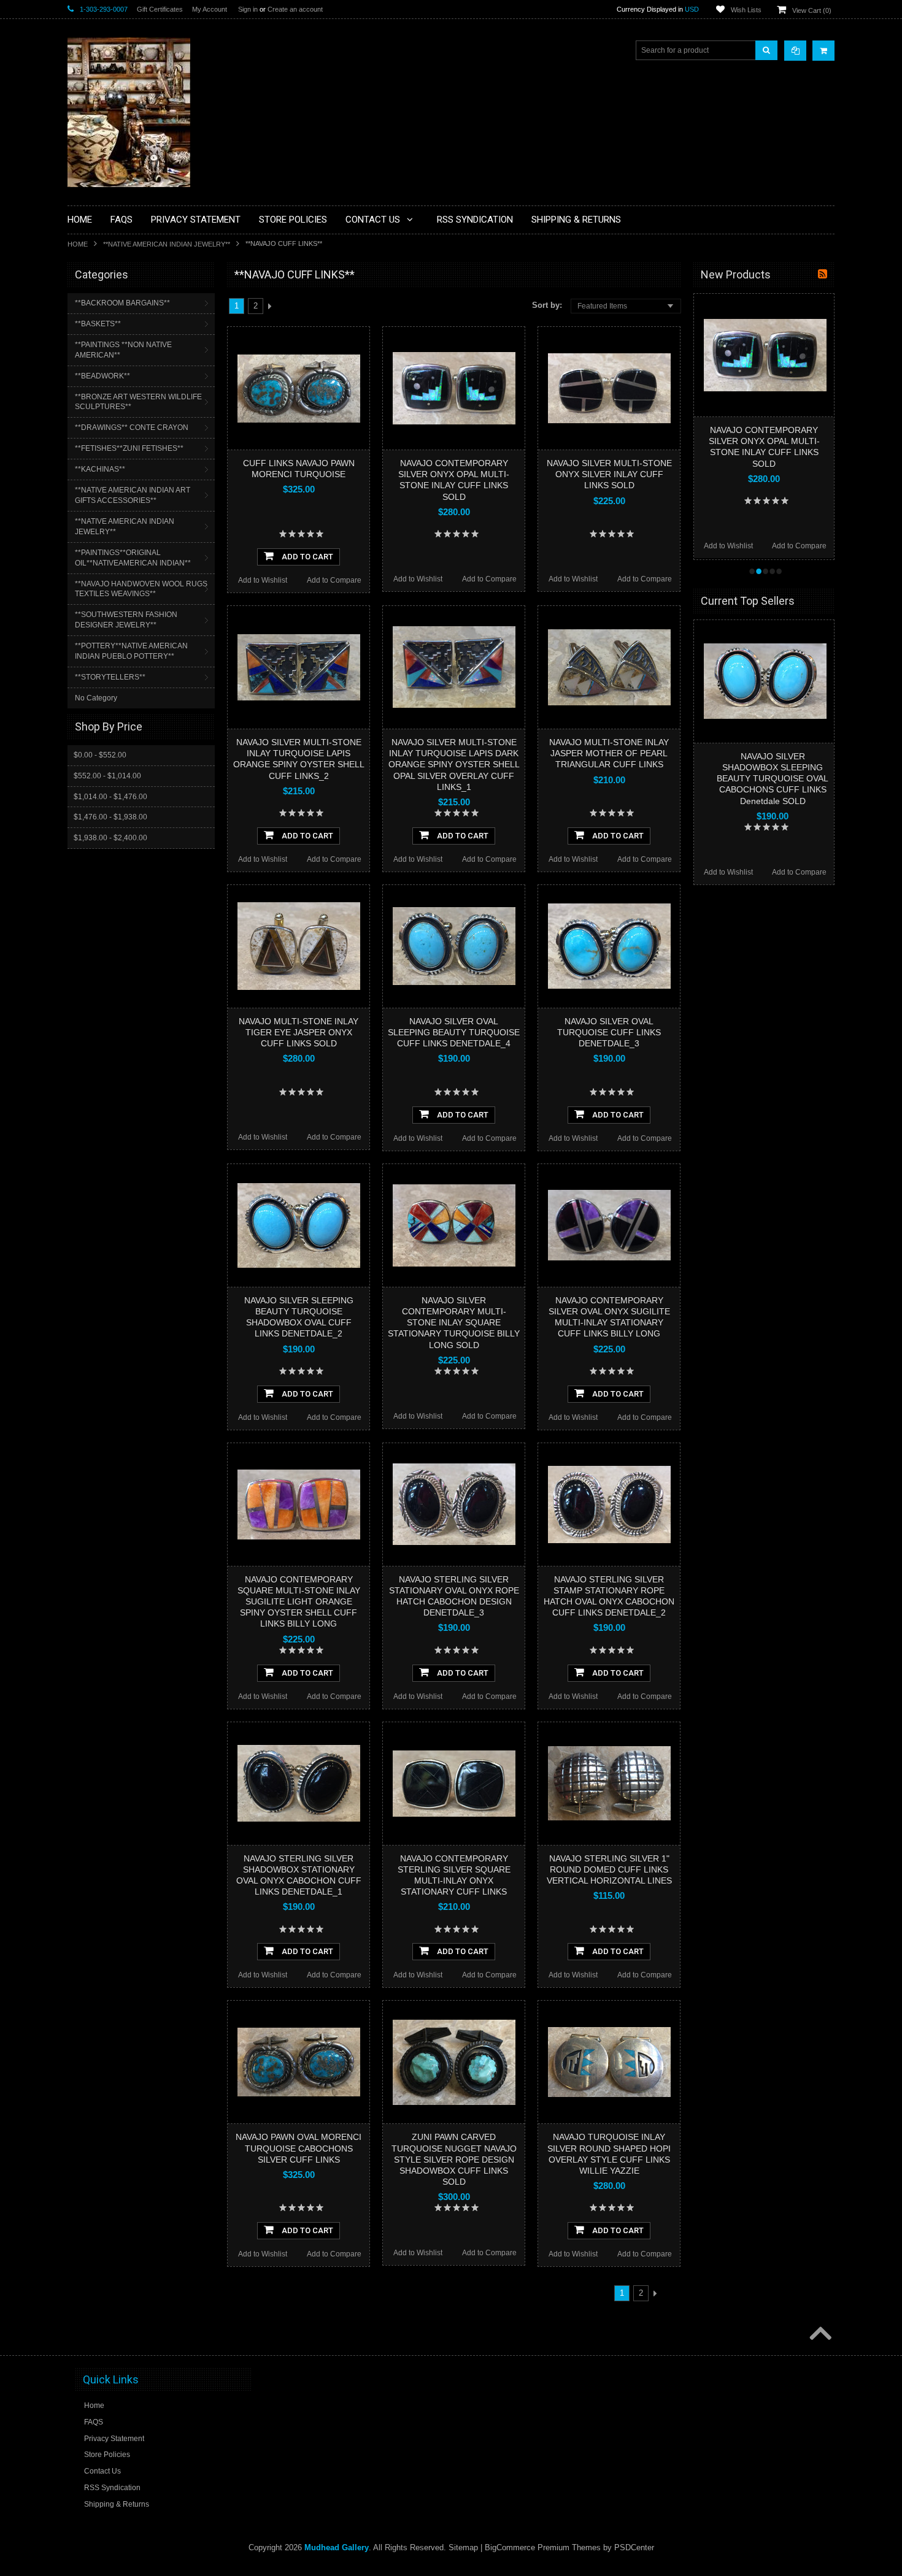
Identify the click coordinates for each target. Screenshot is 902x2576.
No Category (96, 698)
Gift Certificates (160, 9)
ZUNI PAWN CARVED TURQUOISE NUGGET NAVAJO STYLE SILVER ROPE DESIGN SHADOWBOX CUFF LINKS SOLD (454, 2159)
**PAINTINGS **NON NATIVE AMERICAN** (123, 350)
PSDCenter (634, 2547)
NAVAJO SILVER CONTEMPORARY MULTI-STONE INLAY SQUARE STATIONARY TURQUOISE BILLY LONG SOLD (454, 1323)
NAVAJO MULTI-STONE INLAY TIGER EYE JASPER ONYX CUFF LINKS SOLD (299, 1032)
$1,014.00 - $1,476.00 (110, 797)
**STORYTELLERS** (110, 677)
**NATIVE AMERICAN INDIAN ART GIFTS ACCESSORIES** (133, 495)
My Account (210, 9)
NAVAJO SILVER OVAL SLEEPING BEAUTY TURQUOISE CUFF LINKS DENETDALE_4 (454, 1032)
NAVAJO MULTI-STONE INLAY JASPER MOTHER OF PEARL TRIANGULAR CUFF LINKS (609, 753)
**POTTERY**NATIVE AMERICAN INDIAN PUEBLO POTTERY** (131, 651)
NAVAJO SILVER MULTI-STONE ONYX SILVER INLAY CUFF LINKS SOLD (609, 474)
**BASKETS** (98, 324)
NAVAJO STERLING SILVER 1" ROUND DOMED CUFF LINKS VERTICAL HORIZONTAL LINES (609, 1869)
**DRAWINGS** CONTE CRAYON (132, 427)
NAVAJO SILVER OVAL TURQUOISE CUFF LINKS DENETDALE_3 (609, 1032)
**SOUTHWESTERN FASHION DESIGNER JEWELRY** (126, 620)
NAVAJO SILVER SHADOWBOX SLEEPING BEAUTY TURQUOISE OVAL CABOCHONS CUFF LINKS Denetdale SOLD (773, 779)
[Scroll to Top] (819, 2334)
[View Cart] (823, 51)
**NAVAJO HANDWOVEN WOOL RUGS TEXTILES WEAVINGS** (141, 589)
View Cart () (812, 10)
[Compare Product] (795, 51)
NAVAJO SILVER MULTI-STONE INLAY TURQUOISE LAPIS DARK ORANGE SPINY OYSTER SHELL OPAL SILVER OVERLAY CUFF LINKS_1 (454, 765)
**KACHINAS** (100, 469)
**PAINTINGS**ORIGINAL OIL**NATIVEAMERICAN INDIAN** (133, 558)
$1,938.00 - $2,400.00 (110, 838)
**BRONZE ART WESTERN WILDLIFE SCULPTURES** (138, 402)
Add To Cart (306, 557)
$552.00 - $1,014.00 (107, 776)
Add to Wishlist (263, 580)
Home (78, 244)
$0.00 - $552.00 (100, 755)
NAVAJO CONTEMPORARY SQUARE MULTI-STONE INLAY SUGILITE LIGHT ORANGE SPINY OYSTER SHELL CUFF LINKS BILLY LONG (299, 1602)
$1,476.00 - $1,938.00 (110, 817)
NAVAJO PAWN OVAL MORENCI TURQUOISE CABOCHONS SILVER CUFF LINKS (299, 2148)
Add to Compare (334, 580)
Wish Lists (746, 10)
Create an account (295, 9)
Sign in (248, 9)
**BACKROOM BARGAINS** (122, 303)
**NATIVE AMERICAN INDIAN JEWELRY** (167, 244)
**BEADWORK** (102, 376)
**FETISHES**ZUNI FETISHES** (129, 448)
